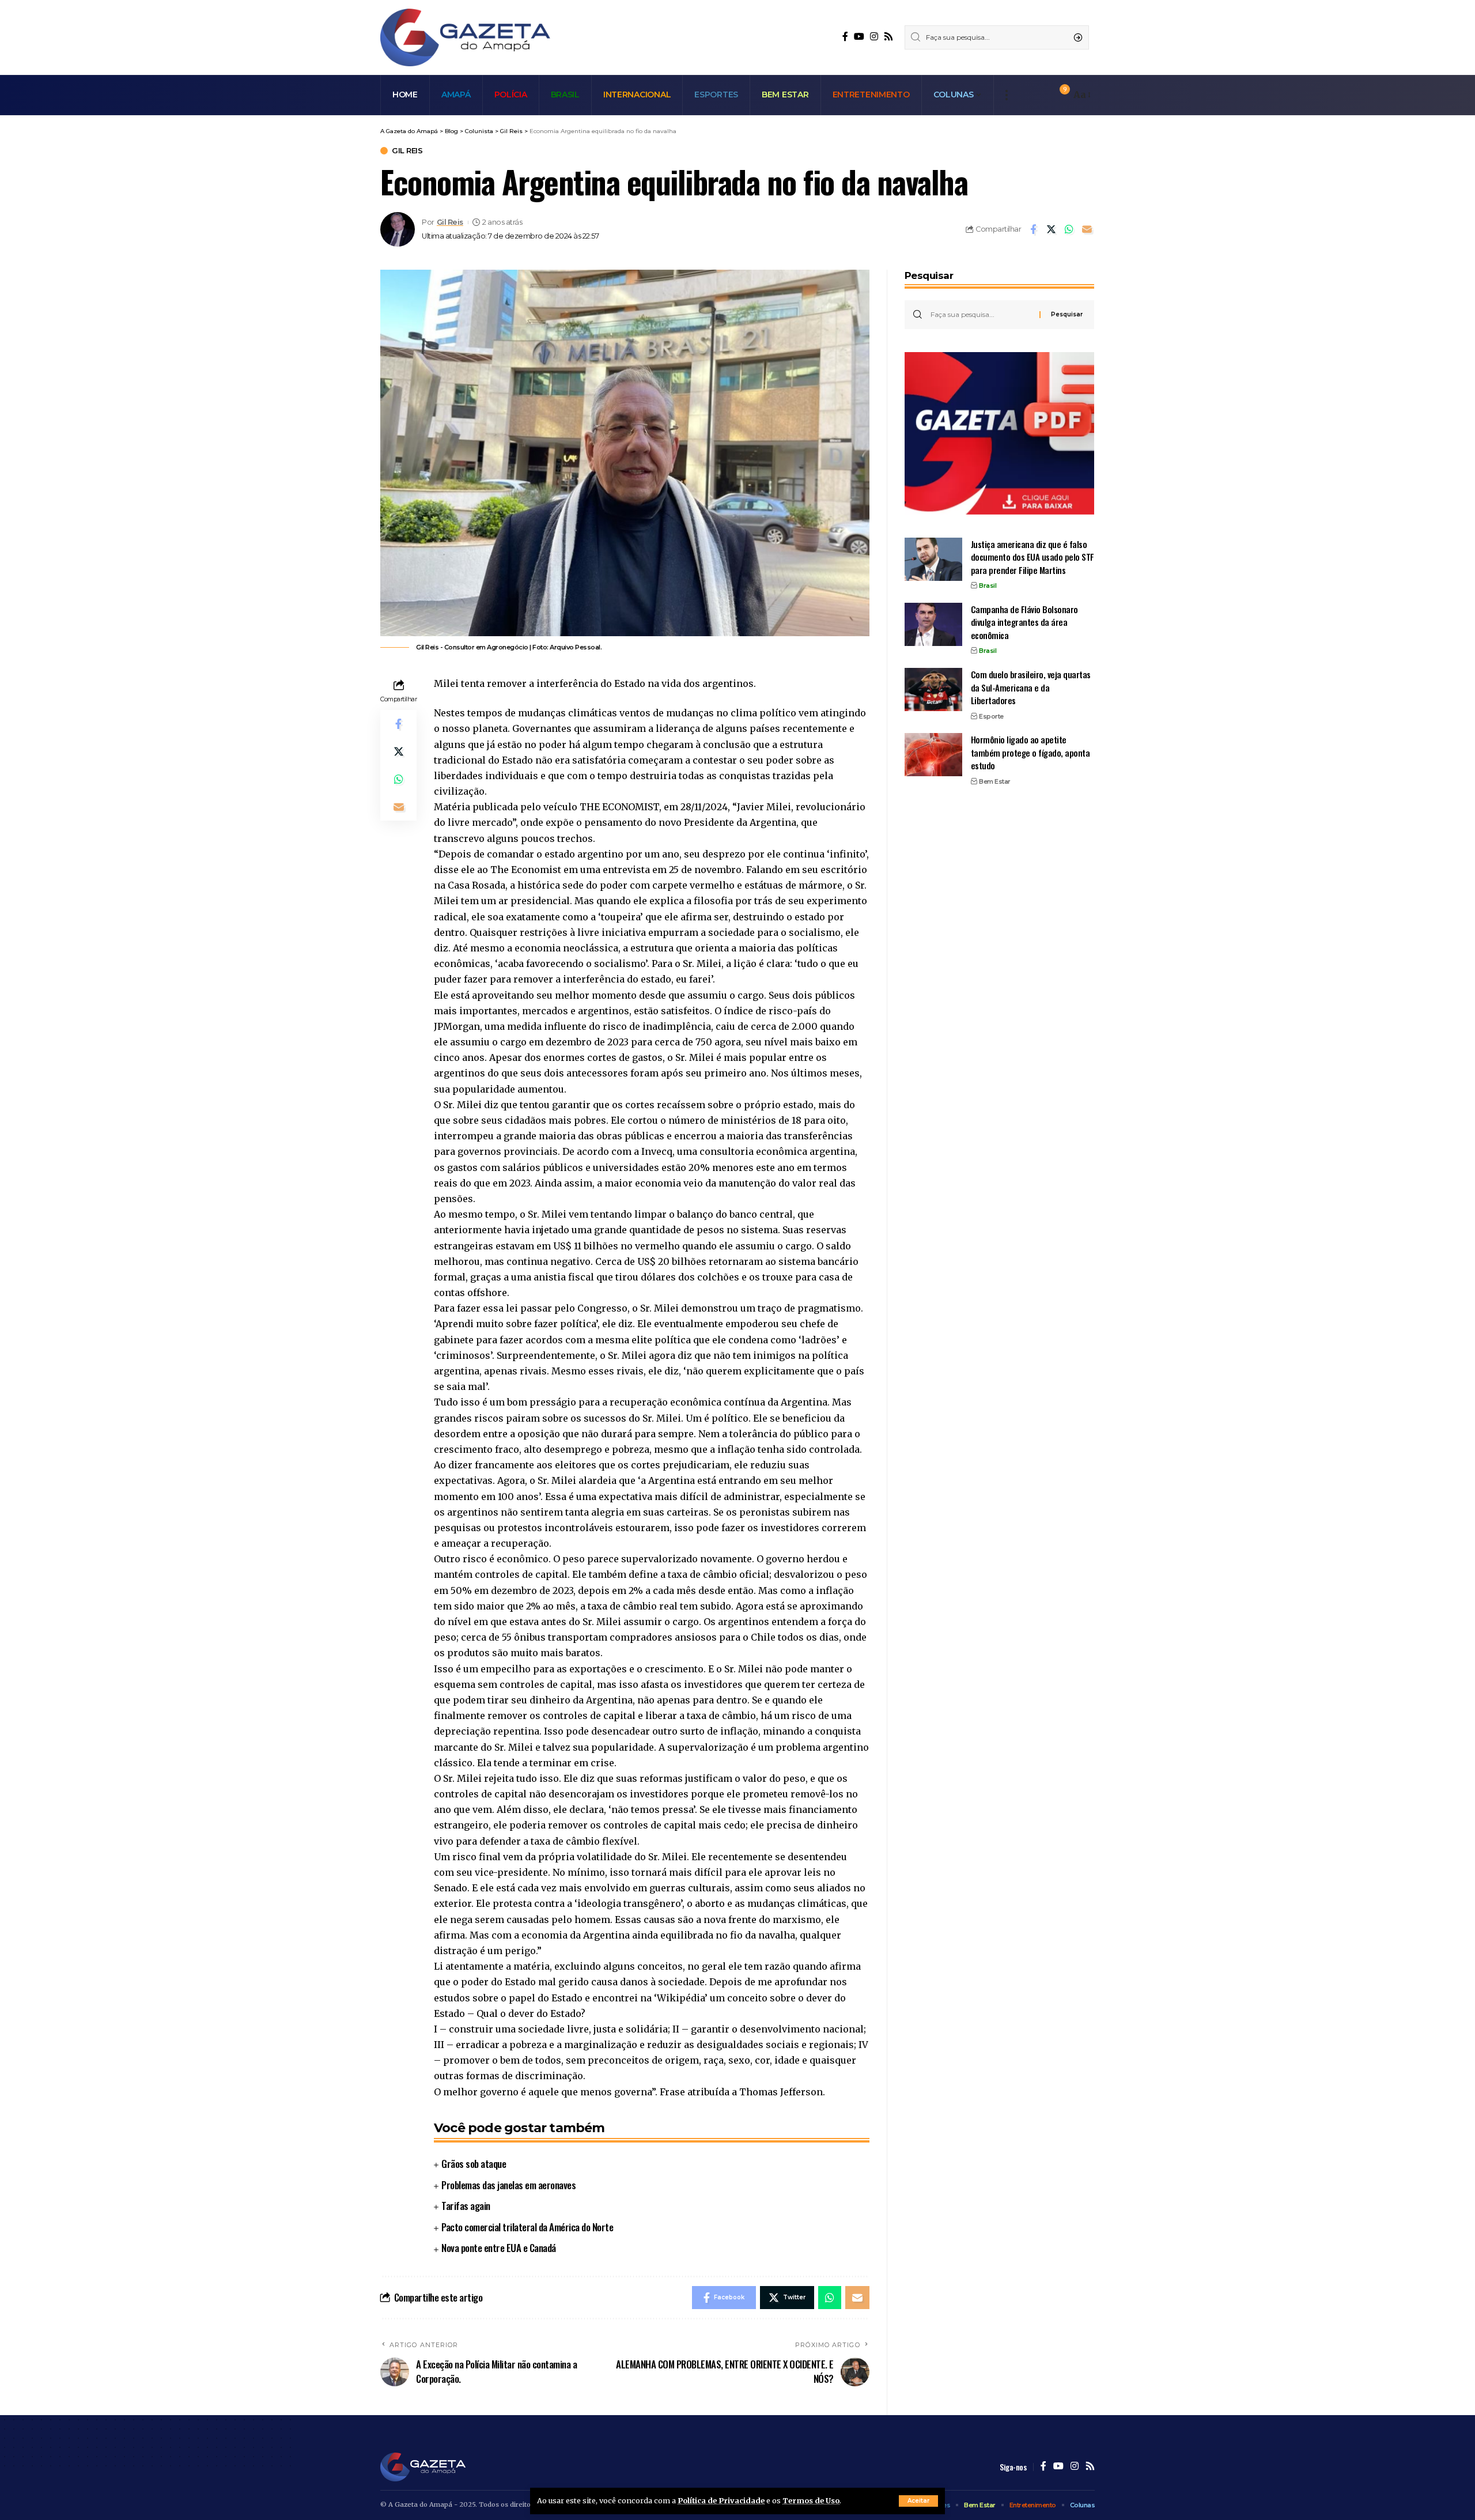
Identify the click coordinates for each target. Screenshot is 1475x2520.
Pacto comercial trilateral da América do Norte (527, 2227)
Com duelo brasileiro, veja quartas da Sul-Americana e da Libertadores (1031, 687)
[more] (1006, 95)
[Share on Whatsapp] (1069, 229)
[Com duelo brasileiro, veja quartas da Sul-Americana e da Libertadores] (933, 689)
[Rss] (888, 37)
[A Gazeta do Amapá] (465, 37)
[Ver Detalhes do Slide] (999, 433)
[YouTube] (859, 37)
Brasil (988, 585)
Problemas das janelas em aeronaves (508, 2185)
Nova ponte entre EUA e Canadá (499, 2248)
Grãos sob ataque (474, 2164)
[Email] (1087, 229)
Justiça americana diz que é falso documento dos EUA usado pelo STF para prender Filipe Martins (1032, 557)
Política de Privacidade (721, 2500)
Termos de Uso (811, 2500)
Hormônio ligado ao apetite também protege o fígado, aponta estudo (1030, 752)
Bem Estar (995, 781)
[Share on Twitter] (1051, 229)
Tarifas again (466, 2206)
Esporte (991, 716)
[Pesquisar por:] (981, 315)
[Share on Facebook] (1033, 229)
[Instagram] (874, 37)
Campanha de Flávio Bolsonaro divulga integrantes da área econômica (1024, 622)
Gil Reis (407, 151)
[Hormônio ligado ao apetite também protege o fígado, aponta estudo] (933, 755)
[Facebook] (845, 37)
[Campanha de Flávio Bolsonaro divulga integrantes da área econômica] (933, 624)
